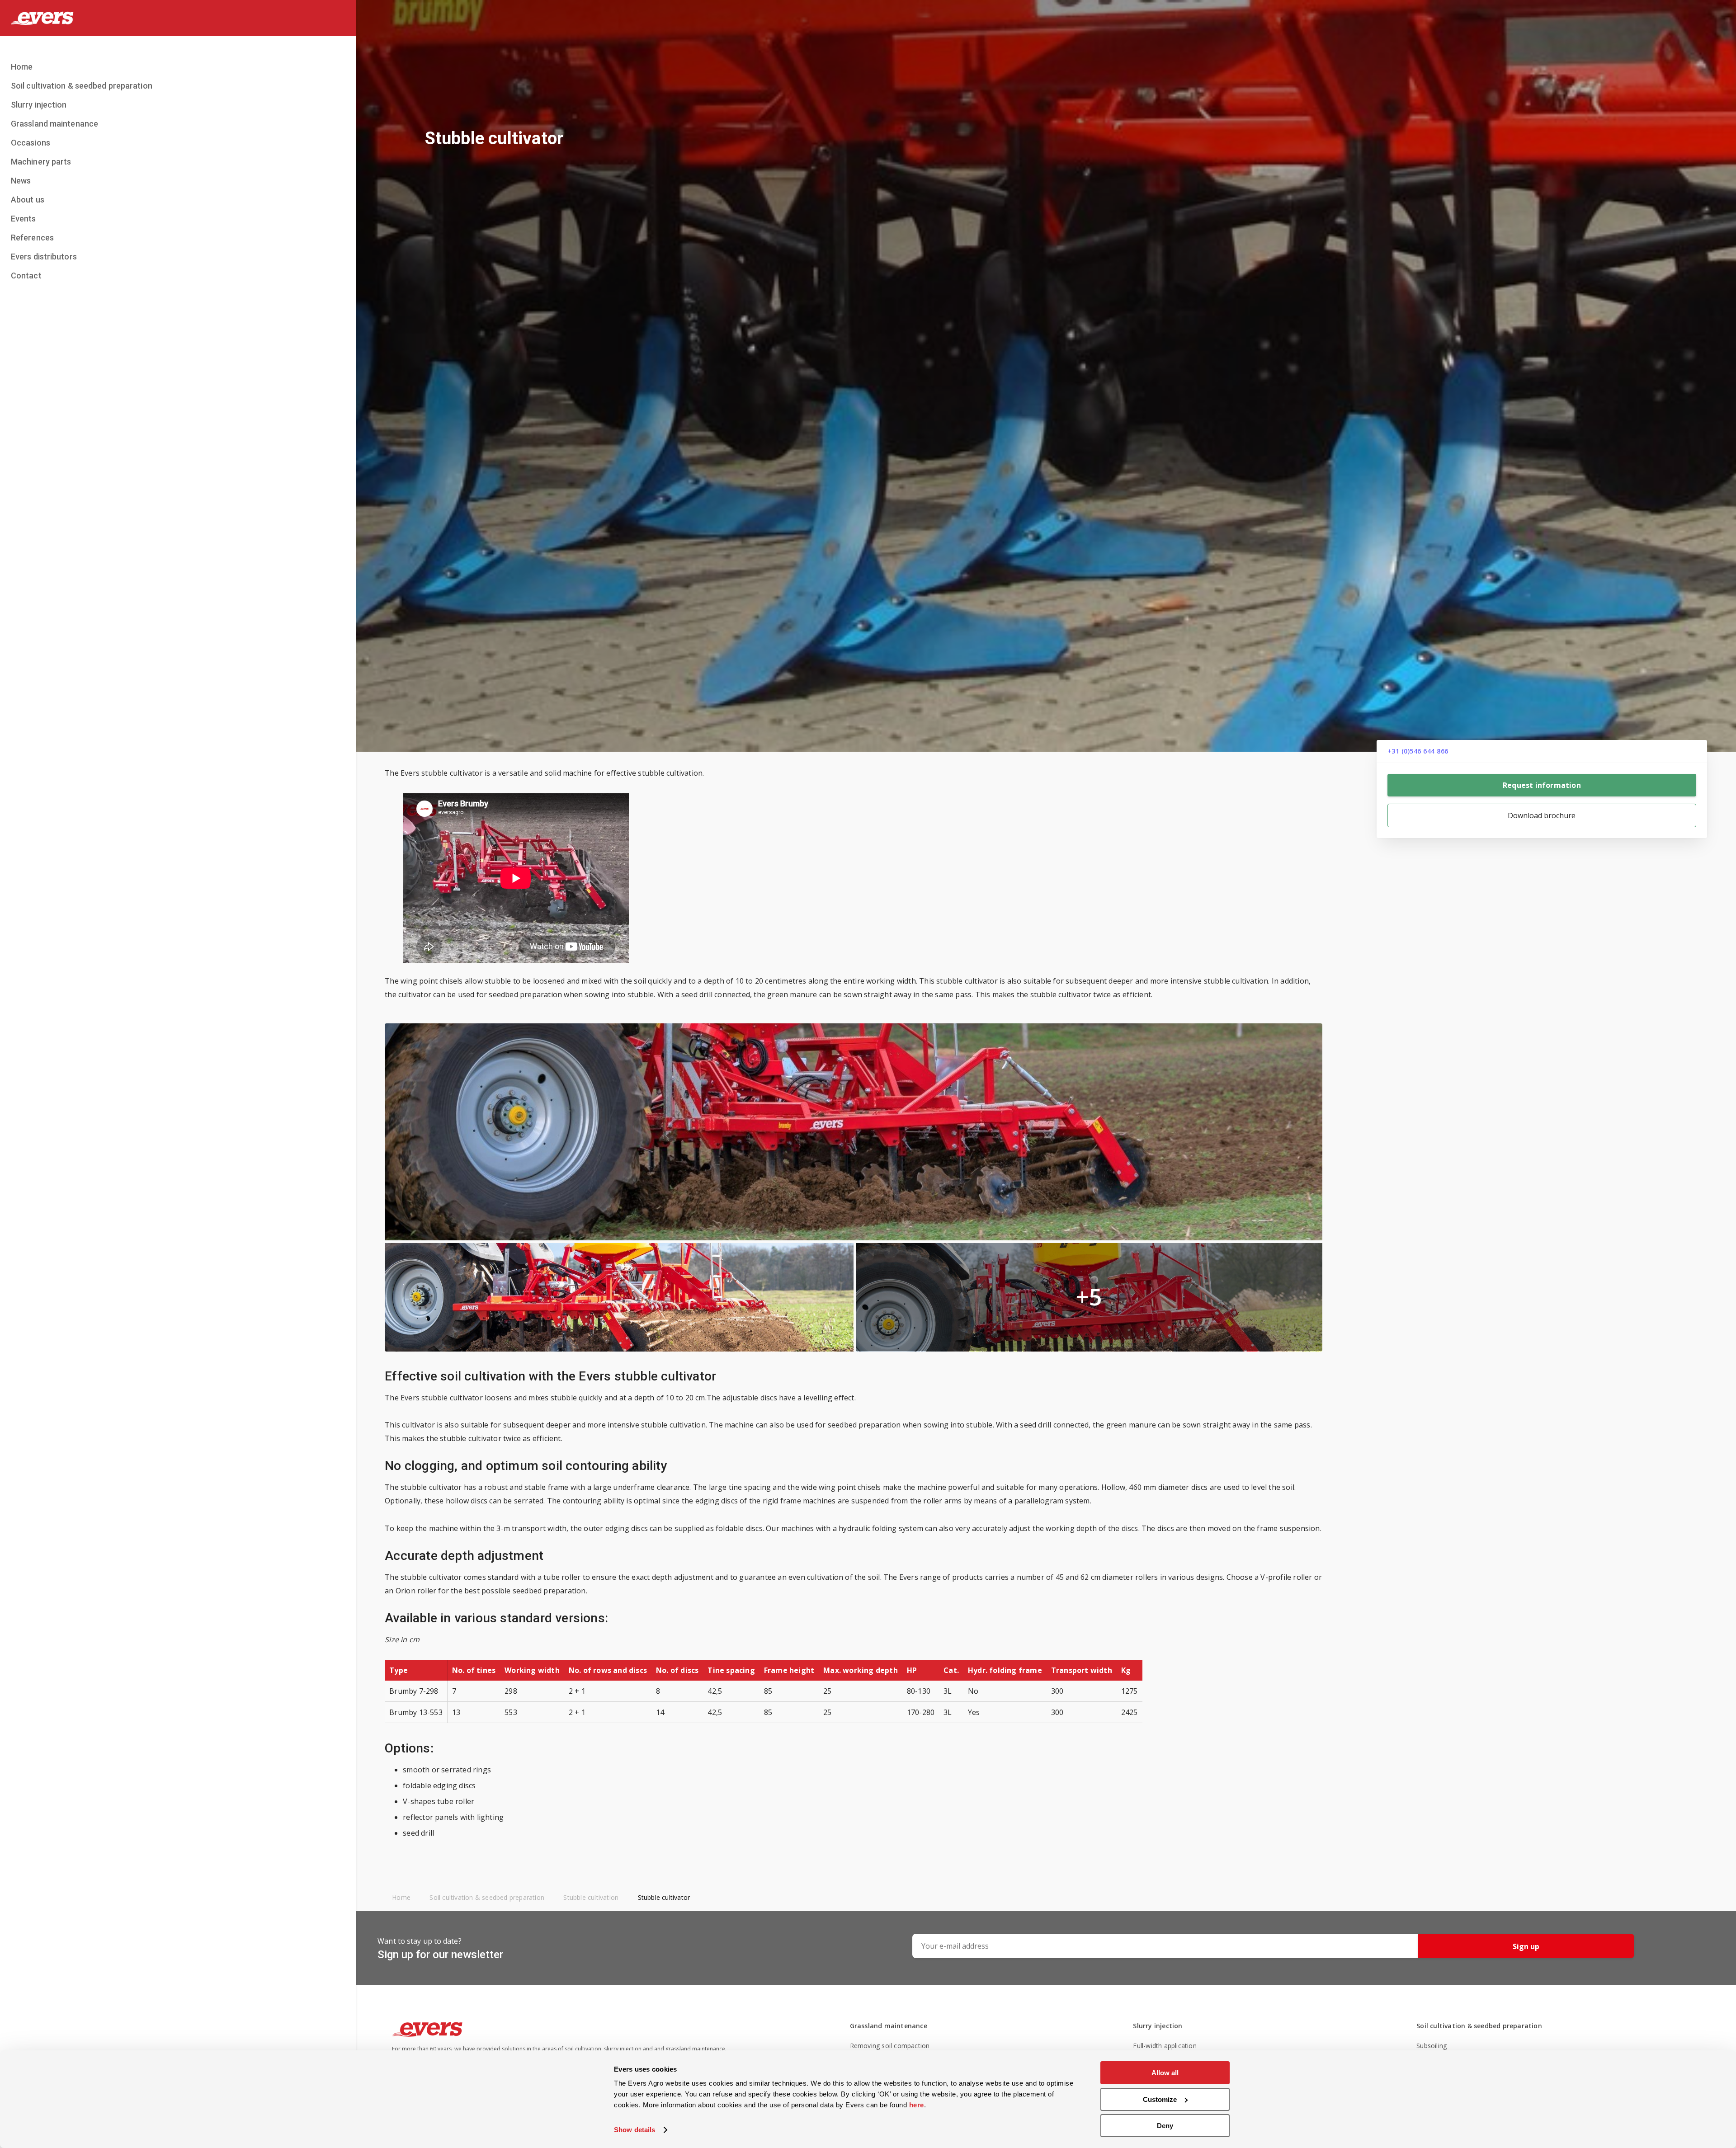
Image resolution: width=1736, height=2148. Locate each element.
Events (24, 219)
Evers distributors (44, 257)
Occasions (31, 143)
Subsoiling (1432, 2046)
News (21, 181)
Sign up (1526, 1946)
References (32, 238)
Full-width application (1165, 2046)
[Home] (178, 18)
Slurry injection (39, 105)
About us (28, 200)
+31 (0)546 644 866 (1418, 751)
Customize (1160, 2099)
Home (22, 67)
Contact (26, 276)
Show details (634, 2130)
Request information (1542, 785)
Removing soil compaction (890, 2046)
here (917, 2105)
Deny (1165, 2126)
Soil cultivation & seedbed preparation (82, 86)
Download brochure (1542, 815)
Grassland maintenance (54, 124)
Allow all (1165, 2073)
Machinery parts (41, 162)
